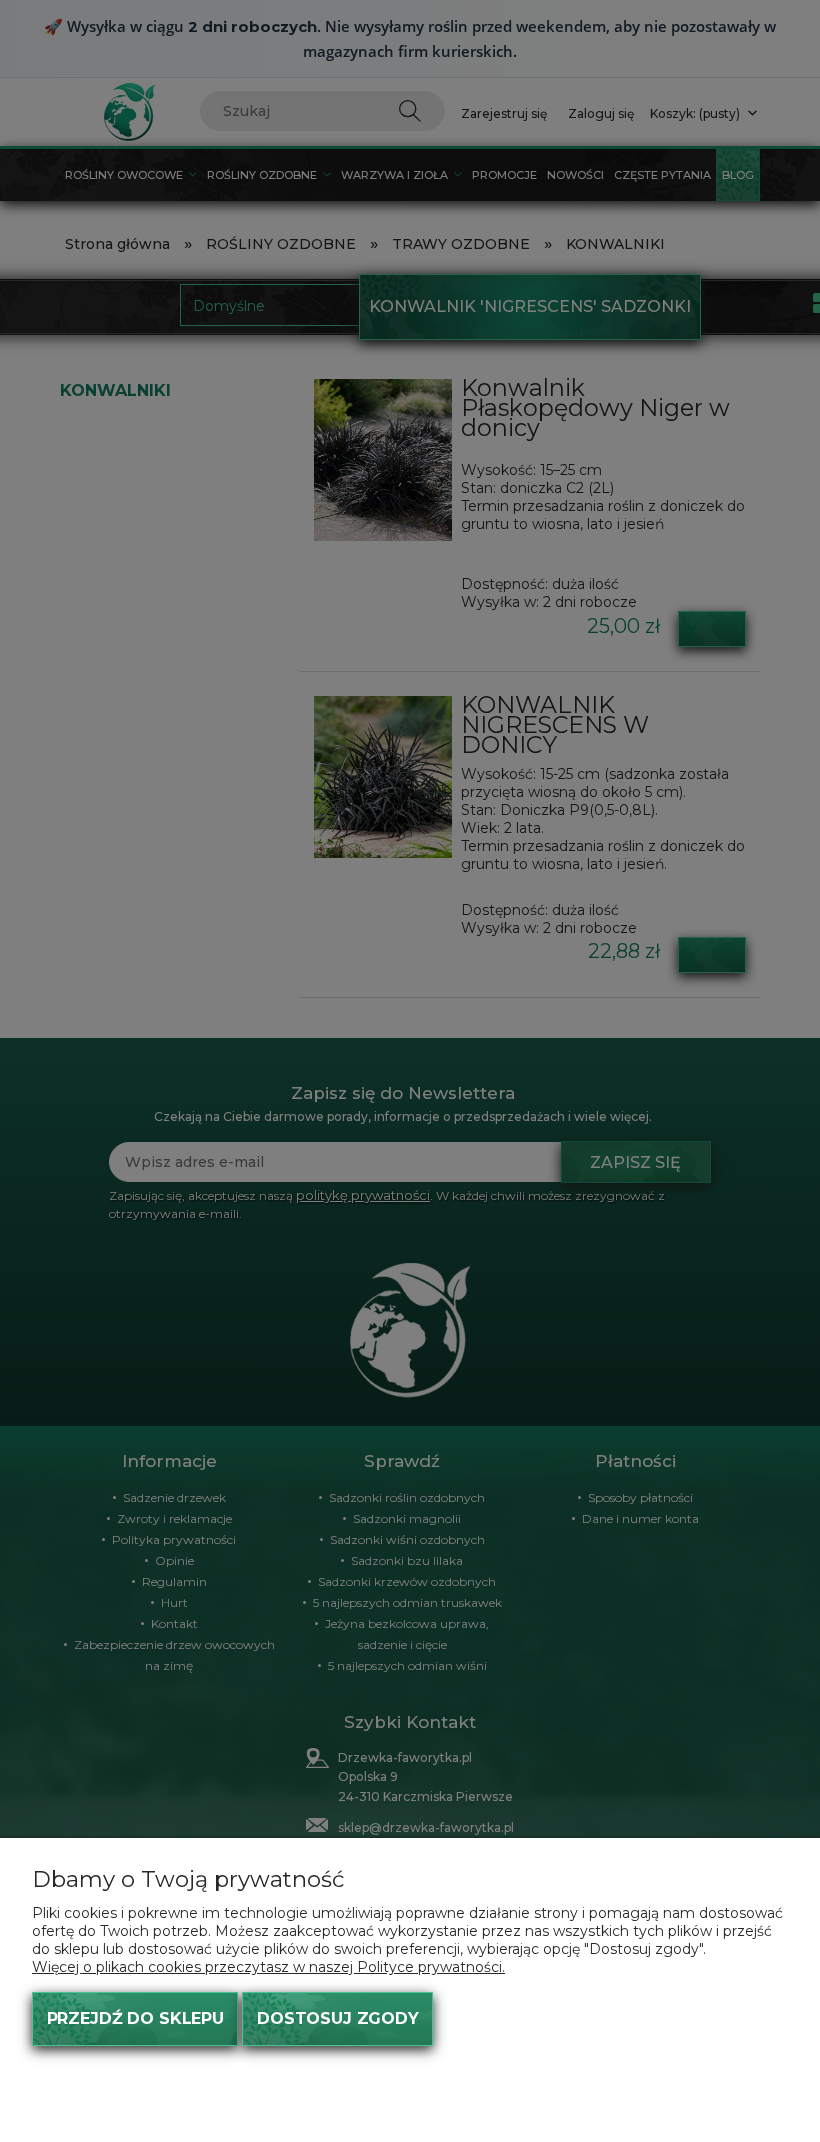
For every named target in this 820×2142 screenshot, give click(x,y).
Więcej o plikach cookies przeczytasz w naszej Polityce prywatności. (268, 1967)
